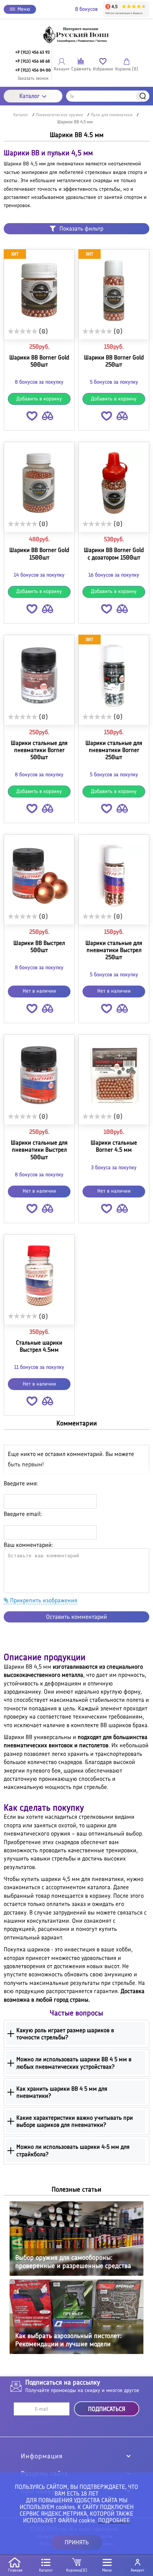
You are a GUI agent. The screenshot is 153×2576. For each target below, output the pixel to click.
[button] (32, 417)
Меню (24, 9)
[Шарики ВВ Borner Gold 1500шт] (39, 483)
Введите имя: (21, 1483)
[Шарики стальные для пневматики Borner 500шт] (39, 676)
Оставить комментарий (76, 1617)
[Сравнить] (48, 417)
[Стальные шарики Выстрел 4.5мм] (39, 1276)
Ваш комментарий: (28, 1545)
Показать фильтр (81, 229)
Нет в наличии (39, 991)
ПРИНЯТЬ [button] (77, 2542)
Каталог (30, 96)
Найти (143, 96)
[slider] (23, 331)
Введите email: (23, 1514)
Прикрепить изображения (43, 1600)
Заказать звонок (33, 78)
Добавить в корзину (39, 399)
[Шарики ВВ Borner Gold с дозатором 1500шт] (114, 483)
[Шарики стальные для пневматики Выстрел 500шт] (39, 1076)
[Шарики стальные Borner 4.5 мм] (114, 1076)
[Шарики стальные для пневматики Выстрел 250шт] (114, 876)
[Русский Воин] (76, 35)
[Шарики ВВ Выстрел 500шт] (39, 876)
